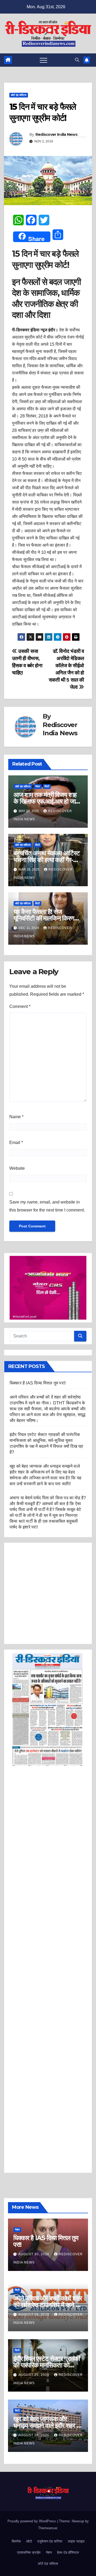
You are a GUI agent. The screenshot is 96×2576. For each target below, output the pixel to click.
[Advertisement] (48, 1593)
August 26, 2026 (34, 2315)
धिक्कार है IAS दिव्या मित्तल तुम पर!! (38, 1383)
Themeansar (48, 2528)
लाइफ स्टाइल (76, 2541)
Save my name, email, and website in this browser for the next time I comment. (47, 1206)
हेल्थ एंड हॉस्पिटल (68, 2552)
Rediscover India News (56, 134)
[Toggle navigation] (43, 60)
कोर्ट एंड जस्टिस (19, 95)
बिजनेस (16, 2541)
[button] (77, 60)
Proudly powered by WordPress (32, 2521)
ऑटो (29, 2541)
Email (16, 1143)
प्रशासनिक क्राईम (29, 2552)
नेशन (38, 786)
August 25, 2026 (34, 2375)
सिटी (47, 786)
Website (17, 1168)
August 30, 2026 (34, 2254)
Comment (20, 1006)
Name (16, 1117)
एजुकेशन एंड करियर (50, 2541)
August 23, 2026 (34, 2435)
